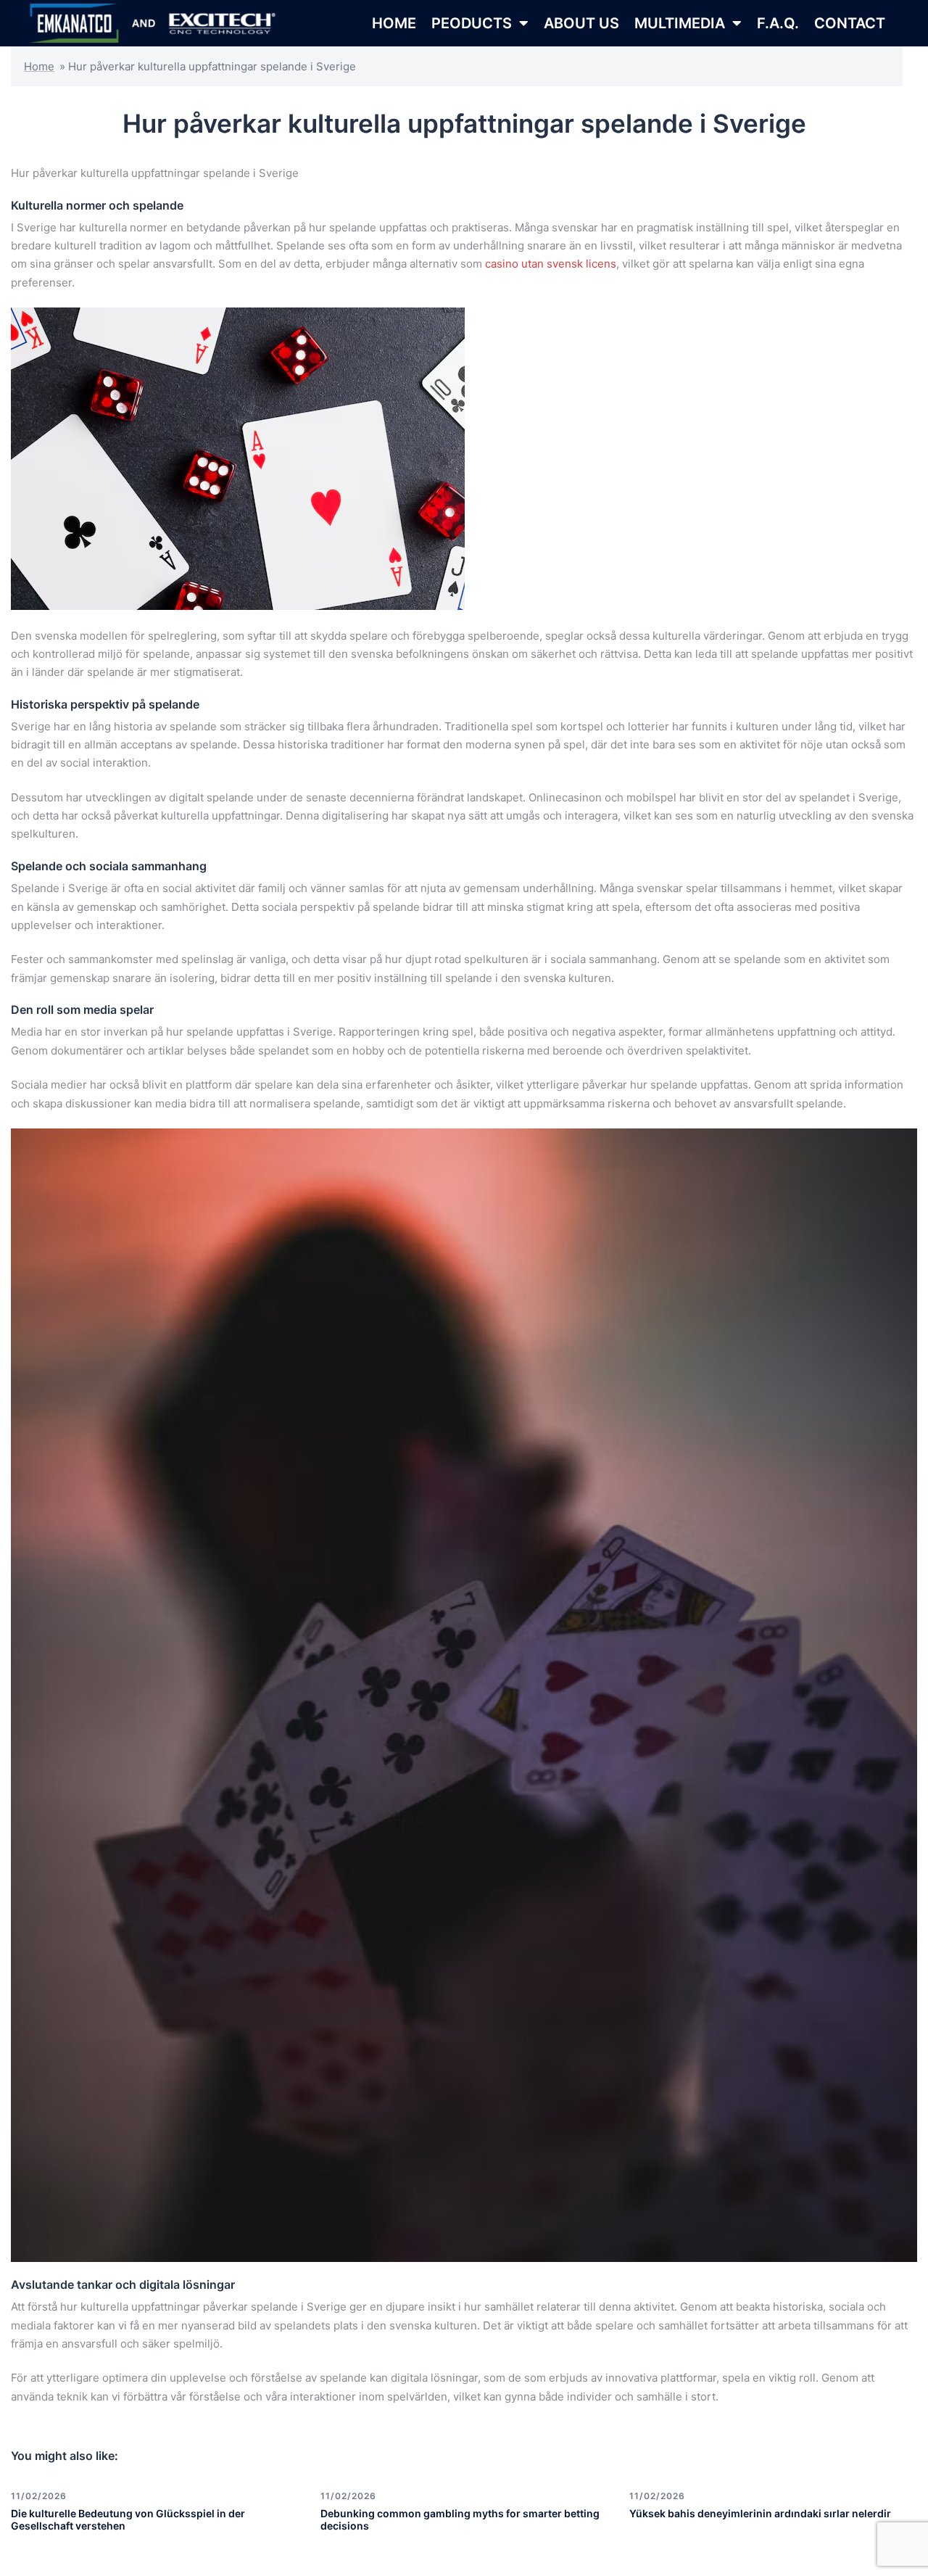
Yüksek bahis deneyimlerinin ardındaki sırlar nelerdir (760, 2513)
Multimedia (680, 23)
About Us (581, 23)
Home (39, 66)
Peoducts (472, 23)
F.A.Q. (778, 23)
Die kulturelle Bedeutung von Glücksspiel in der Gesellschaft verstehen (128, 2519)
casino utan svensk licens (551, 264)
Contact (850, 23)
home (394, 23)
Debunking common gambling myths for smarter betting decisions (460, 2519)
